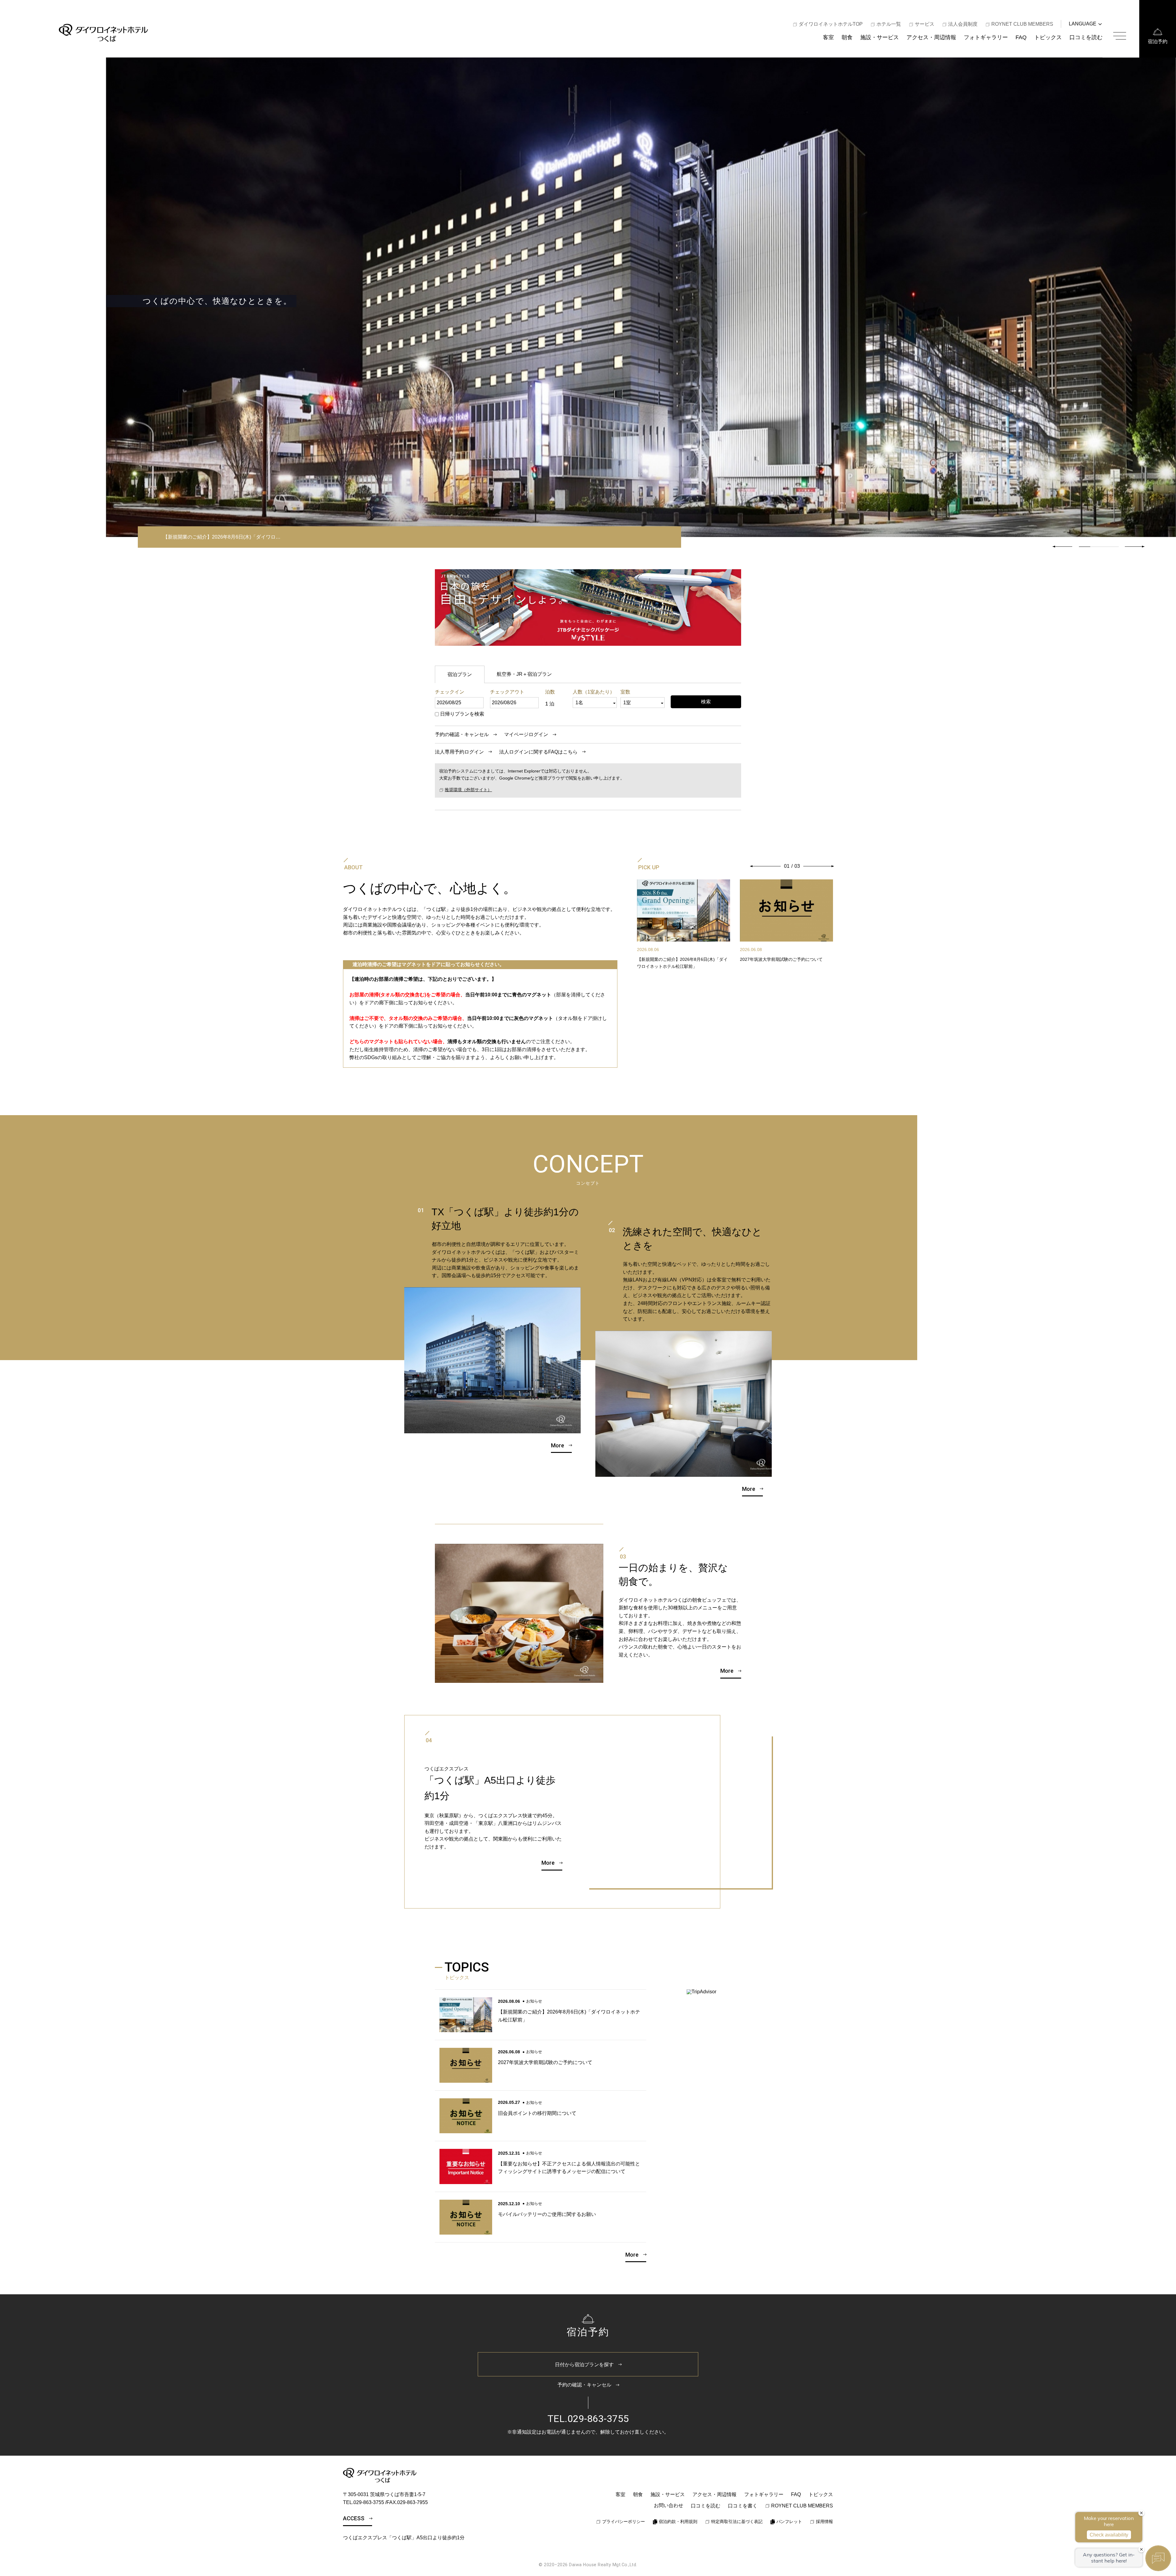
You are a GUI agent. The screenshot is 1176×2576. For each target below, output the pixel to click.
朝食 (847, 37)
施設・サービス (880, 37)
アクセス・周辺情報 (931, 37)
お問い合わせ (669, 2505)
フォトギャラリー (986, 37)
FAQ (1021, 37)
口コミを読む (1086, 37)
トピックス (1048, 37)
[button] (1135, 547)
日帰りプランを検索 (462, 714)
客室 (828, 37)
